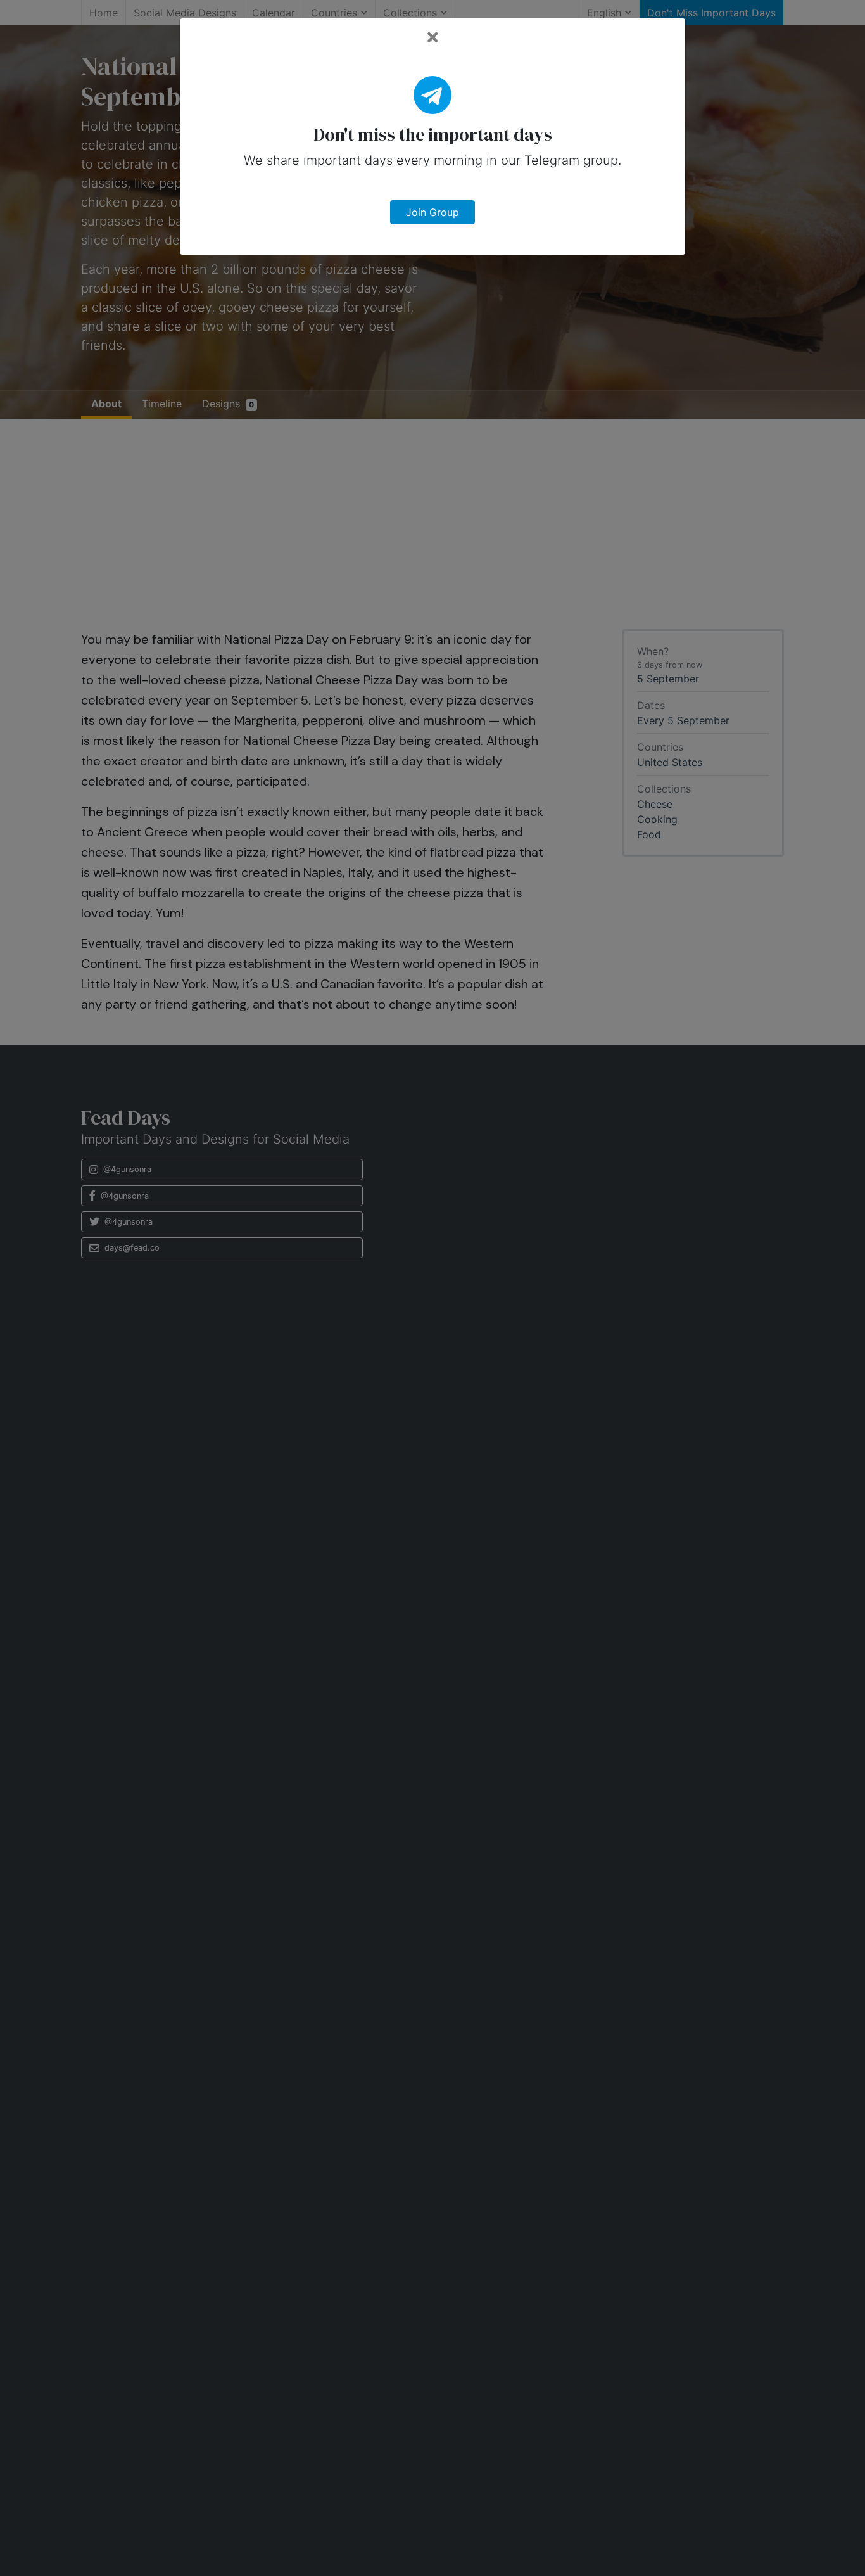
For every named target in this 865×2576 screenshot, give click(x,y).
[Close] (433, 38)
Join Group (432, 212)
